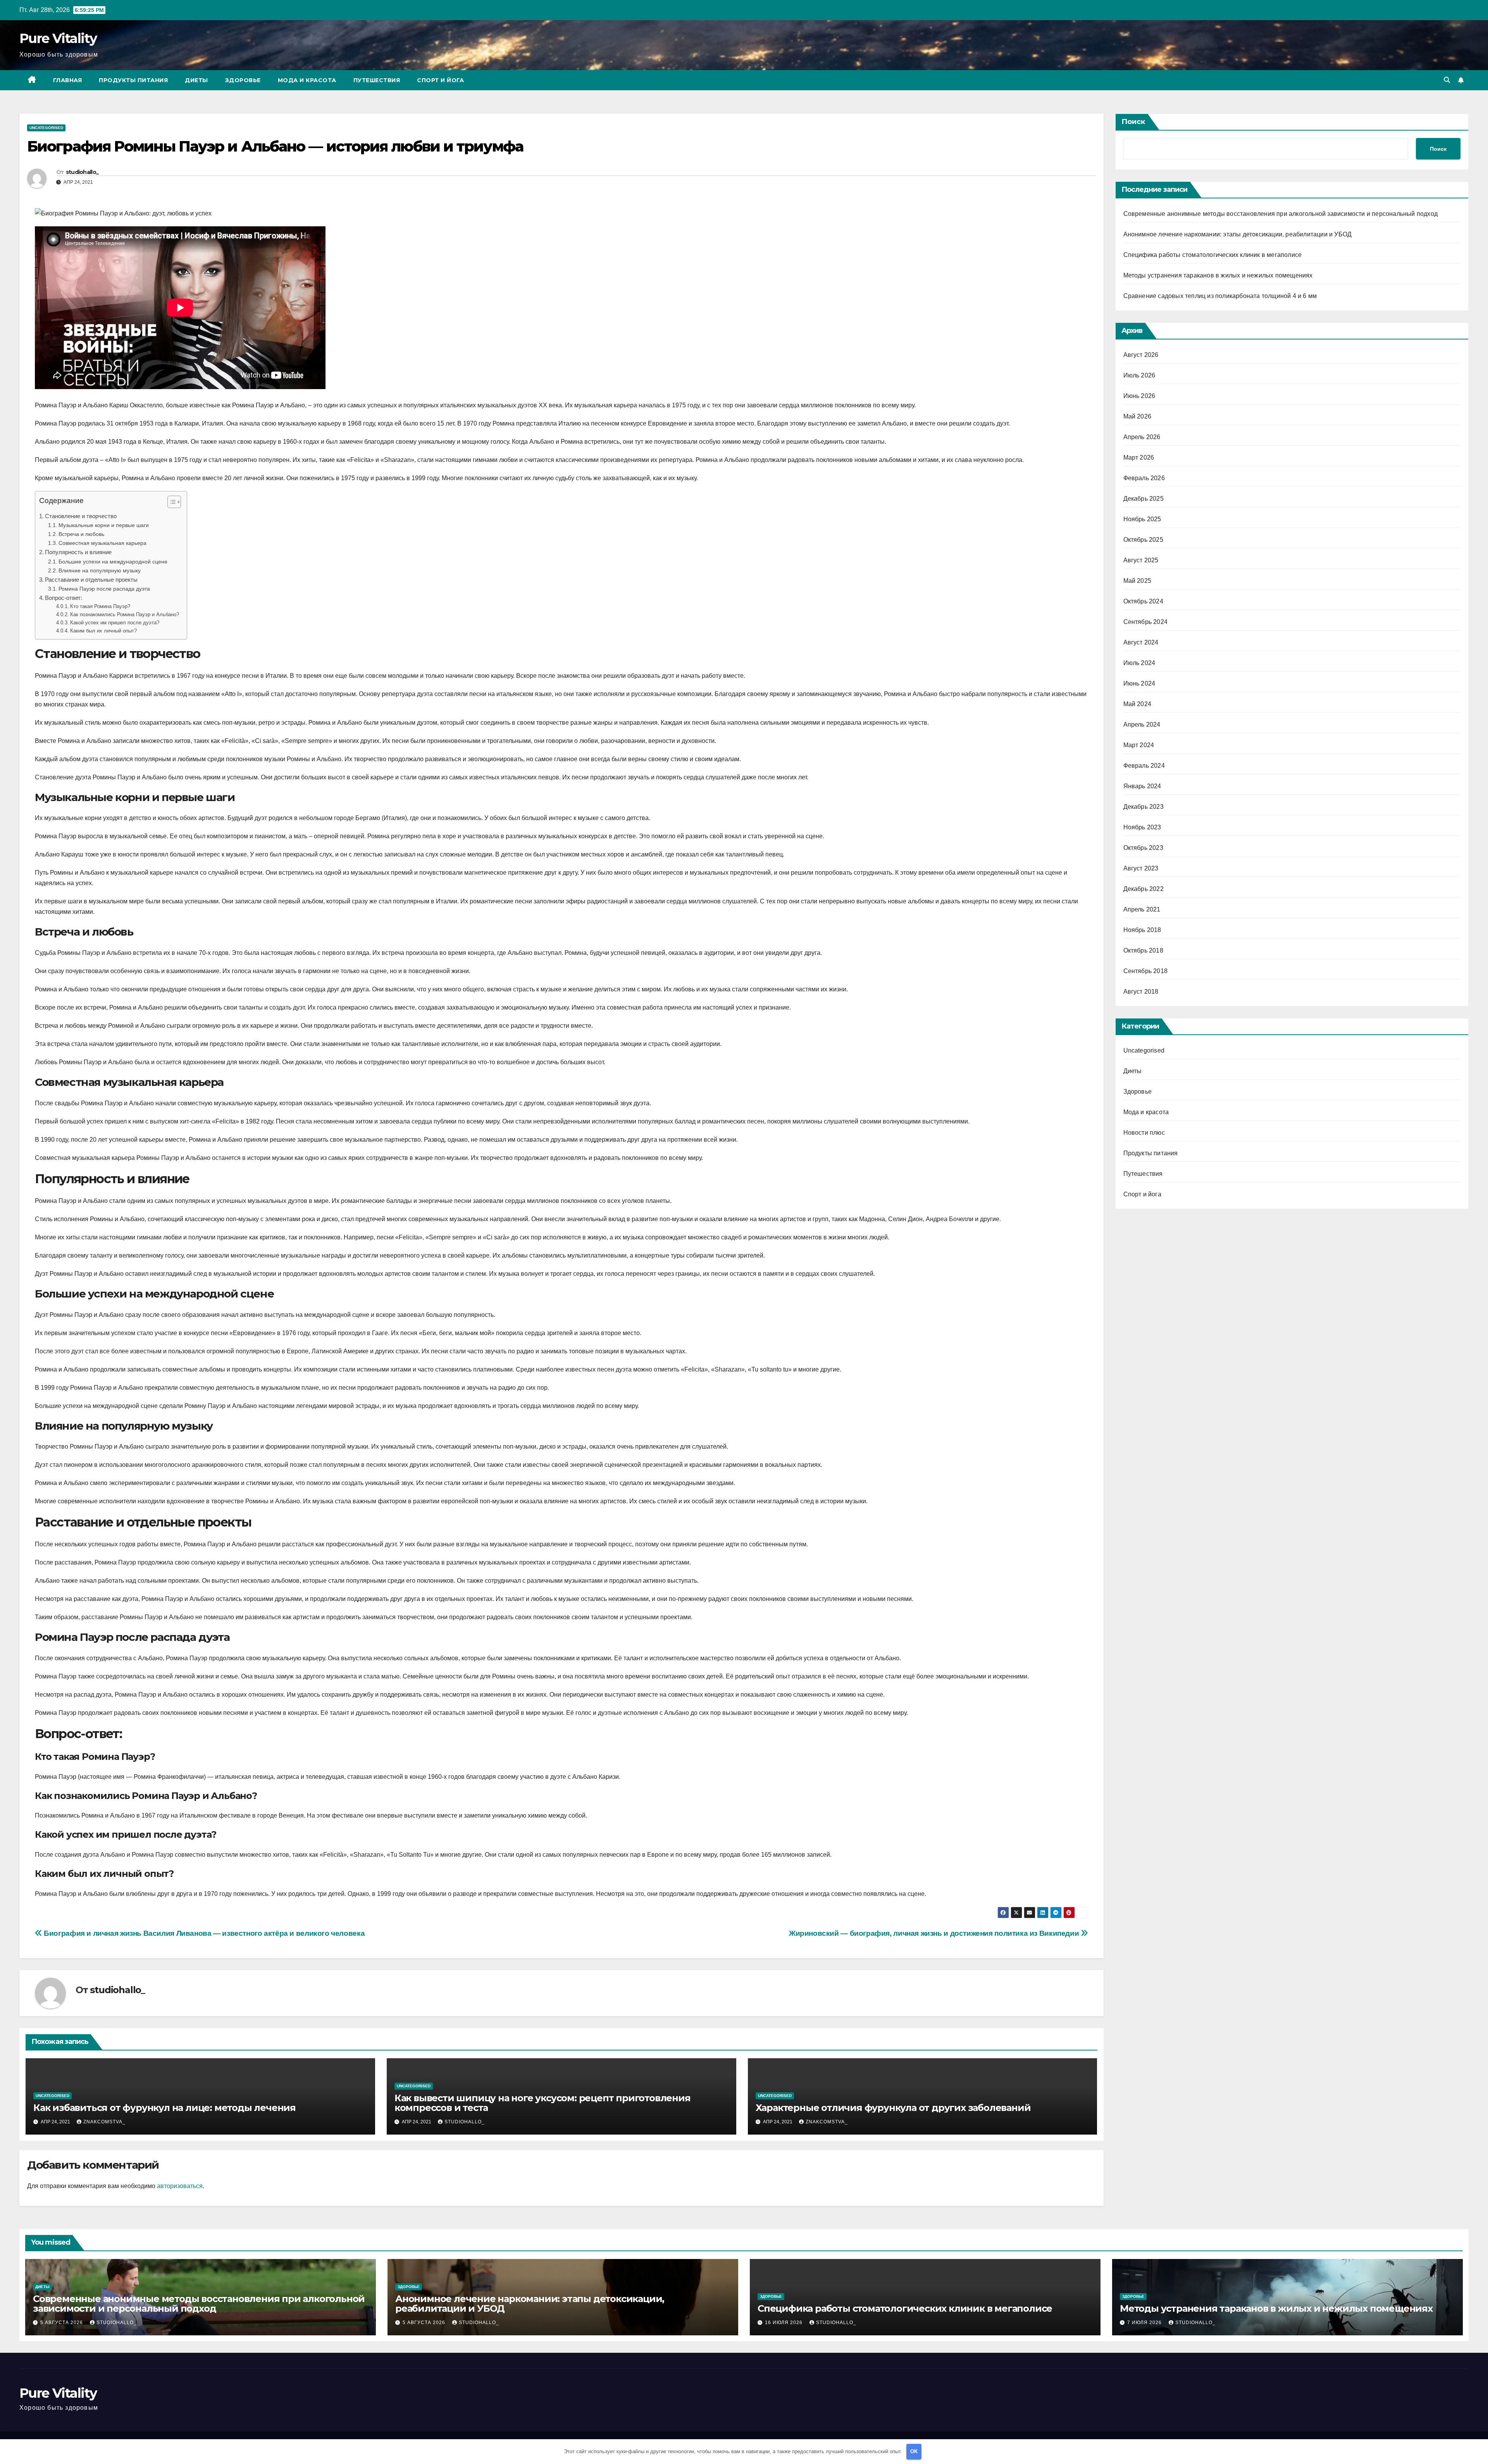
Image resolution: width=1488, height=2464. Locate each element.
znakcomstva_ (104, 2122)
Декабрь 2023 (1144, 807)
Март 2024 (1139, 745)
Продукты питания (133, 80)
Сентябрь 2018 (1146, 971)
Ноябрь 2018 (1142, 930)
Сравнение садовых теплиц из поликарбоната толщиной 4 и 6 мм (1220, 296)
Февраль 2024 (1144, 766)
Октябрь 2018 (1143, 950)
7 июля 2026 (1145, 2323)
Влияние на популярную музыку (100, 570)
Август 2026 (1141, 355)
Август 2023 (1141, 868)
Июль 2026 (1139, 375)
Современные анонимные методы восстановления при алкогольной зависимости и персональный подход (1281, 214)
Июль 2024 (1139, 663)
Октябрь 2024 (1143, 601)
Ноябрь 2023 (1142, 827)
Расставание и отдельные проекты (91, 580)
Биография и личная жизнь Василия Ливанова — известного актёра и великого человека (203, 1933)
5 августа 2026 (62, 2323)
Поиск (1133, 122)
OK (914, 2451)
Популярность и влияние (78, 552)
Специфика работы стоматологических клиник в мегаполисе (1213, 255)
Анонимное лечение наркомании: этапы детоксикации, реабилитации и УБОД (1238, 234)
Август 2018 (1141, 992)
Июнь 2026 (1139, 396)
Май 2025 (1138, 581)
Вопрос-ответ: (64, 598)
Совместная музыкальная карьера (102, 543)
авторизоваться (180, 2186)
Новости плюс (1144, 1133)
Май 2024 (1138, 704)
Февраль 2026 (1144, 478)
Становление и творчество (81, 516)
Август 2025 (1141, 560)
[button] (1447, 80)
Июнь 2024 (1139, 683)
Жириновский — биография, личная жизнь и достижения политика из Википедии (935, 1933)
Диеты (196, 80)
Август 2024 (1141, 642)
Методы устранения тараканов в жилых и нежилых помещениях (1218, 275)
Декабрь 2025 (1144, 499)
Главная (68, 80)
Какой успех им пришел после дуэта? (115, 623)
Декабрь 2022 (1144, 889)
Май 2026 (1138, 416)
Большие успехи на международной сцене (113, 562)
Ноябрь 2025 (1142, 519)
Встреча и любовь (81, 534)
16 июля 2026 (784, 2323)
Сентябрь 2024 (1146, 622)
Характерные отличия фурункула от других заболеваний (893, 2108)
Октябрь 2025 (1143, 540)
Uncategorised (46, 128)
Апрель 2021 (1142, 909)
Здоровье (243, 80)
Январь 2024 (1142, 786)
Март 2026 (1139, 457)
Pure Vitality (58, 38)
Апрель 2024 (1142, 725)
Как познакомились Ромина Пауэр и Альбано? (125, 614)
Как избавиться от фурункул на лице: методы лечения (164, 2108)
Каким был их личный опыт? (103, 631)
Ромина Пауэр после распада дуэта (104, 589)
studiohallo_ (82, 172)
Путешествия (377, 80)
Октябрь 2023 (1143, 848)
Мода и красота (307, 80)
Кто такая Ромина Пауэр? (100, 606)
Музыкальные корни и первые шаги (104, 525)
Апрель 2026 (1142, 437)
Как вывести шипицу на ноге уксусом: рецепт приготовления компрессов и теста (542, 2103)
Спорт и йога (440, 80)
